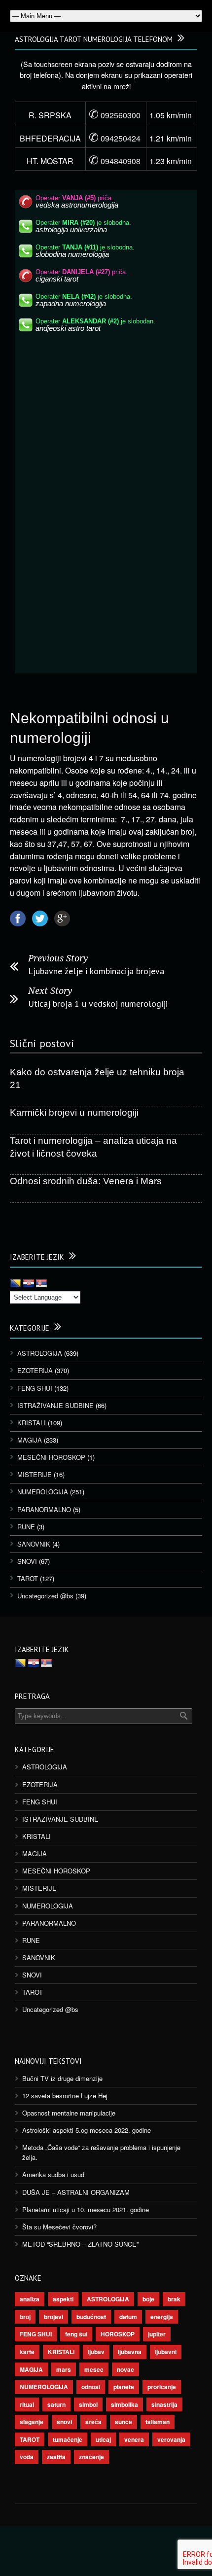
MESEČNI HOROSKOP (51, 1457)
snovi (64, 2422)
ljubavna (130, 2352)
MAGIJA (30, 1440)
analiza (30, 2299)
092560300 (115, 115)
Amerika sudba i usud (53, 2174)
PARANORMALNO (44, 1509)
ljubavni (166, 2352)
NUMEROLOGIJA (43, 1492)
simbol (88, 2404)
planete (124, 2387)
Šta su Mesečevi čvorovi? (59, 2227)
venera (134, 2439)
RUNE (26, 1527)
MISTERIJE (35, 1474)
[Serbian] (41, 1284)
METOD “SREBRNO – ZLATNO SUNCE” (80, 2244)
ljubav (96, 2352)
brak (174, 2299)
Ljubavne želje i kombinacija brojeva (96, 971)
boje (148, 2299)
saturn (56, 2404)
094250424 (115, 138)
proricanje (162, 2387)
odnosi (91, 2387)
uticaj (103, 2439)
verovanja (171, 2439)
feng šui (76, 2334)
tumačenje (68, 2439)
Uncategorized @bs (45, 1596)
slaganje (32, 2422)
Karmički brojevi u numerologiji (74, 1112)
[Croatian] (29, 1284)
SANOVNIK (34, 1544)
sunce (124, 2422)
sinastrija (164, 2404)
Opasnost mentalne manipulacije (69, 2113)
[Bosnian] (16, 1284)
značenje (91, 2457)
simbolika (124, 2404)
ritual (27, 2404)
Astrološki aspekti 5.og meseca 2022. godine (87, 2130)
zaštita (56, 2457)
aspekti (63, 2299)
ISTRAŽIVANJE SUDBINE (55, 1405)
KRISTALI (32, 1423)
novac (125, 2369)
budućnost (91, 2317)
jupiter (157, 2334)
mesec (94, 2369)
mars (64, 2369)
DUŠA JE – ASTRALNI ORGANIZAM (76, 2192)
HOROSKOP (118, 2334)
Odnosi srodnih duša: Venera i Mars (86, 1181)
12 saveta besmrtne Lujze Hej (65, 2096)
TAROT (28, 1578)
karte (27, 2352)
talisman (158, 2422)
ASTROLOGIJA (40, 1353)
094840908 (115, 161)
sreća (93, 2422)
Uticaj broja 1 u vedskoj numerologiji (98, 1004)
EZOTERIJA (35, 1370)
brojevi (53, 2317)
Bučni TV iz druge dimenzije (62, 2078)
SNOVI (27, 1561)
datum (128, 2317)
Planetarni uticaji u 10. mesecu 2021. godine (86, 2209)
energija (162, 2317)
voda (27, 2457)
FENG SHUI (35, 1388)
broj (25, 2317)
